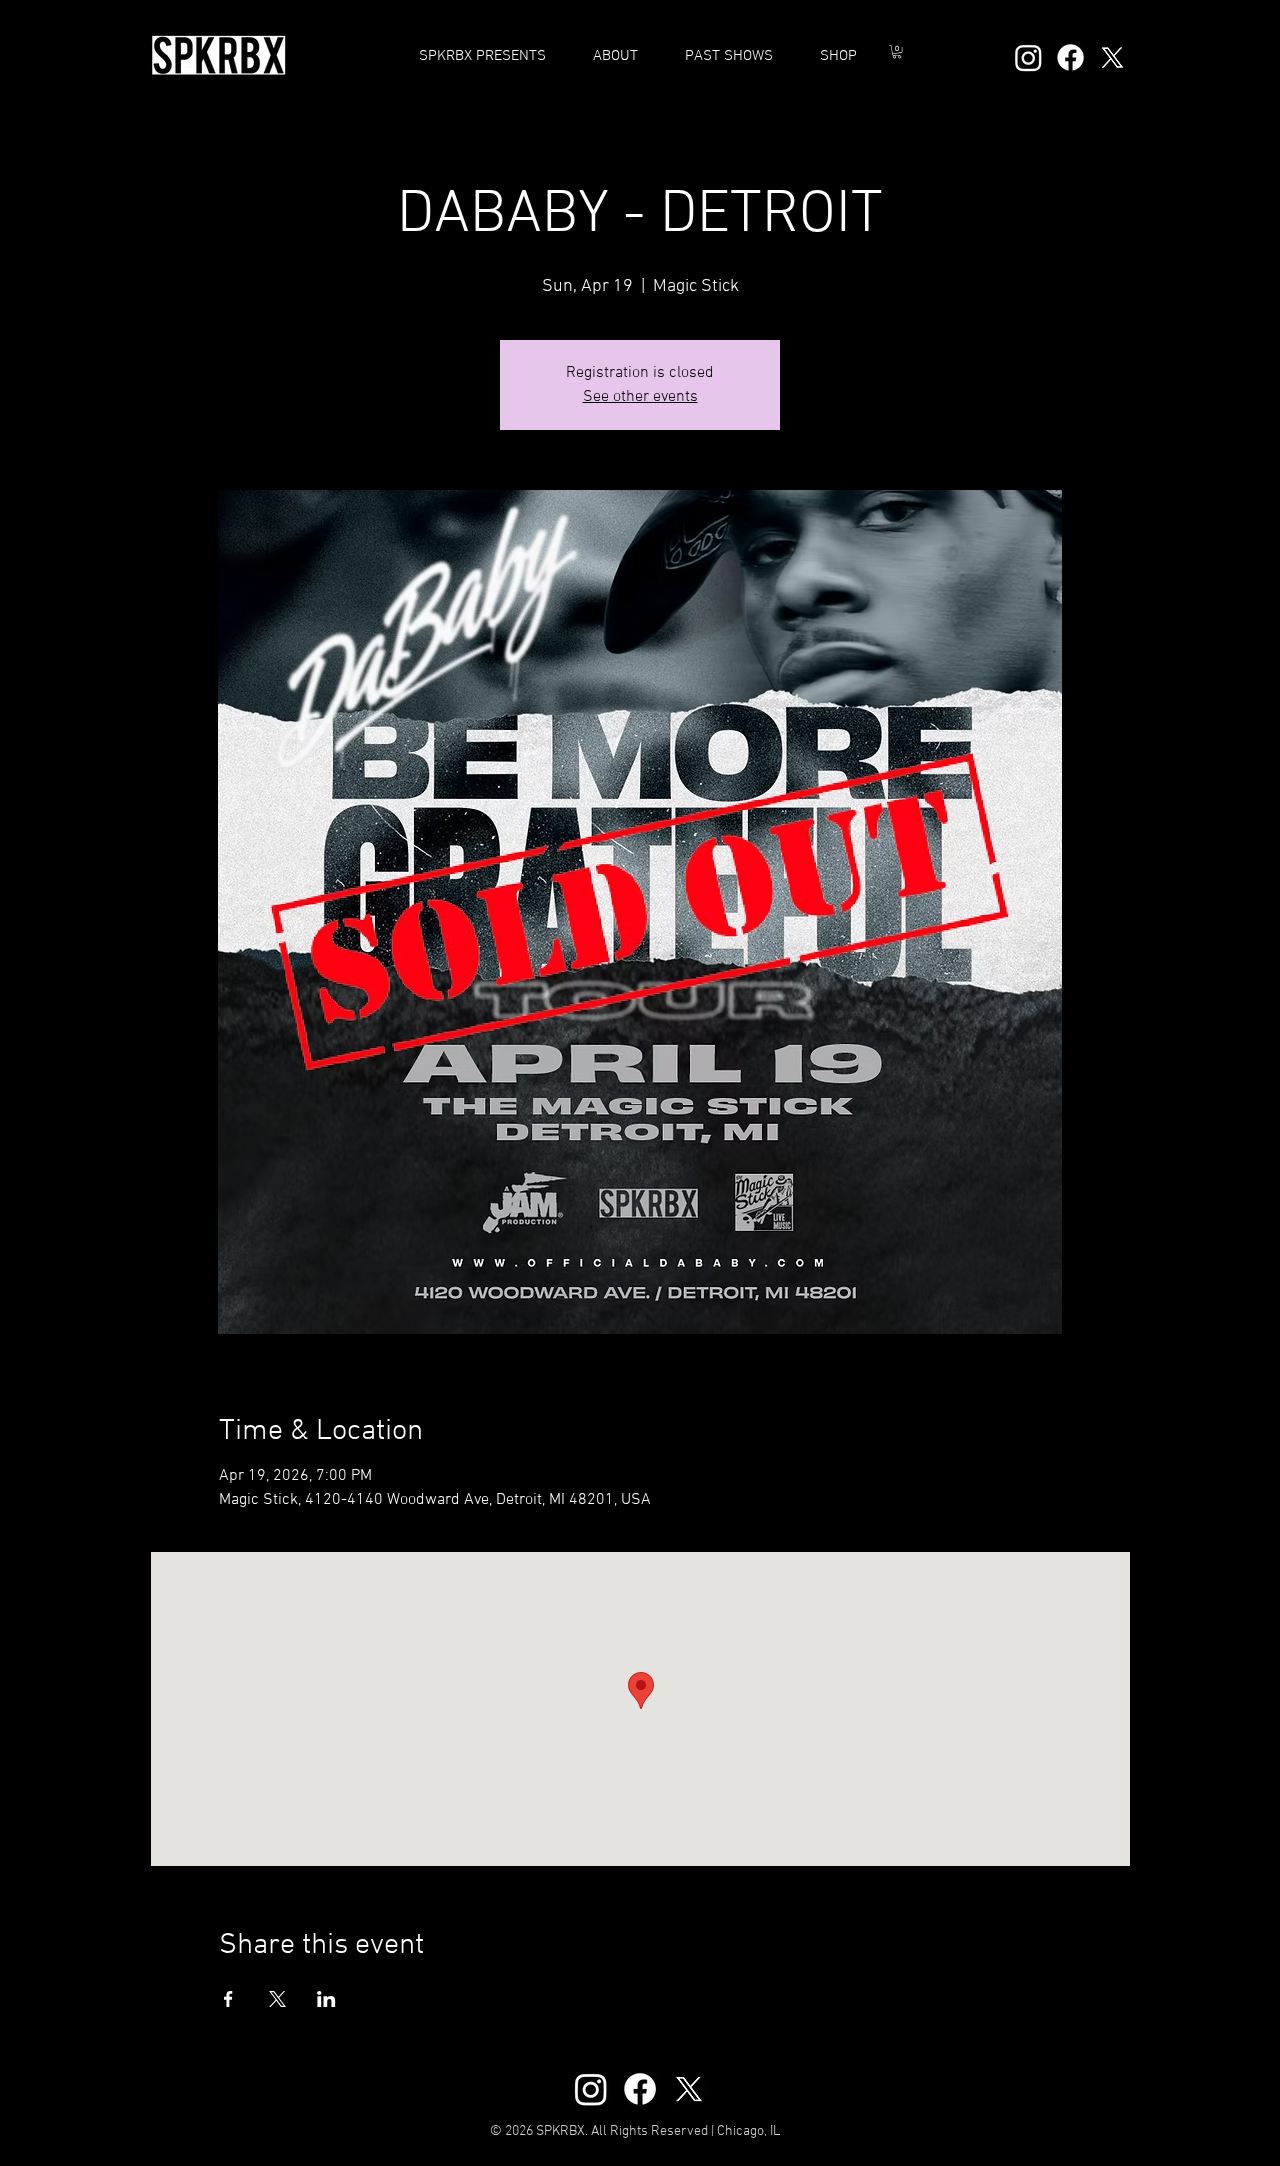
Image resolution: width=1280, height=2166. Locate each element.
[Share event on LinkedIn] (326, 1999)
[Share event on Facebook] (228, 1999)
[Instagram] (1028, 57)
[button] (728, 56)
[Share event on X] (277, 1999)
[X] (1112, 57)
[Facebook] (1070, 57)
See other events (640, 397)
